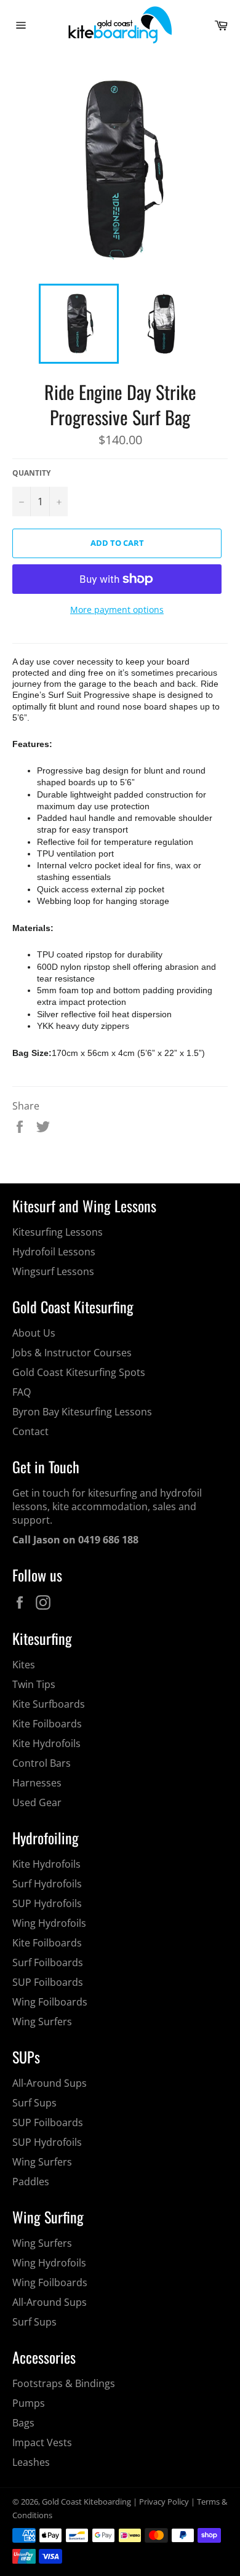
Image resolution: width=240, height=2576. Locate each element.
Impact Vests (42, 2442)
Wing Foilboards (50, 2002)
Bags (23, 2423)
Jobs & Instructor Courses (72, 1353)
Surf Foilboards (48, 1962)
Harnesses (37, 1783)
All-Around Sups (50, 2083)
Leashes (31, 2462)
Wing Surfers (42, 2022)
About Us (34, 1333)
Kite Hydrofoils (46, 1743)
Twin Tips (34, 1684)
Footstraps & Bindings (64, 2383)
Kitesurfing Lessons (58, 1232)
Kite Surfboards (49, 1704)
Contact (30, 1431)
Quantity (31, 473)
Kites (24, 1665)
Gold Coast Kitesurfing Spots (79, 1372)
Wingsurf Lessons (53, 1271)
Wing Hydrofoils (49, 1923)
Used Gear (37, 1802)
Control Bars (42, 1763)
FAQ (22, 1392)
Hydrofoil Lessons (54, 1252)
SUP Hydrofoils (47, 1903)
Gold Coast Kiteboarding (86, 2502)
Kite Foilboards (47, 1724)
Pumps (29, 2403)
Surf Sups (34, 2103)
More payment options (117, 610)
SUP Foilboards (48, 1982)
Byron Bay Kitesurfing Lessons (82, 1412)
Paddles (31, 2182)
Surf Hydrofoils (47, 1884)
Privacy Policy (164, 2502)
